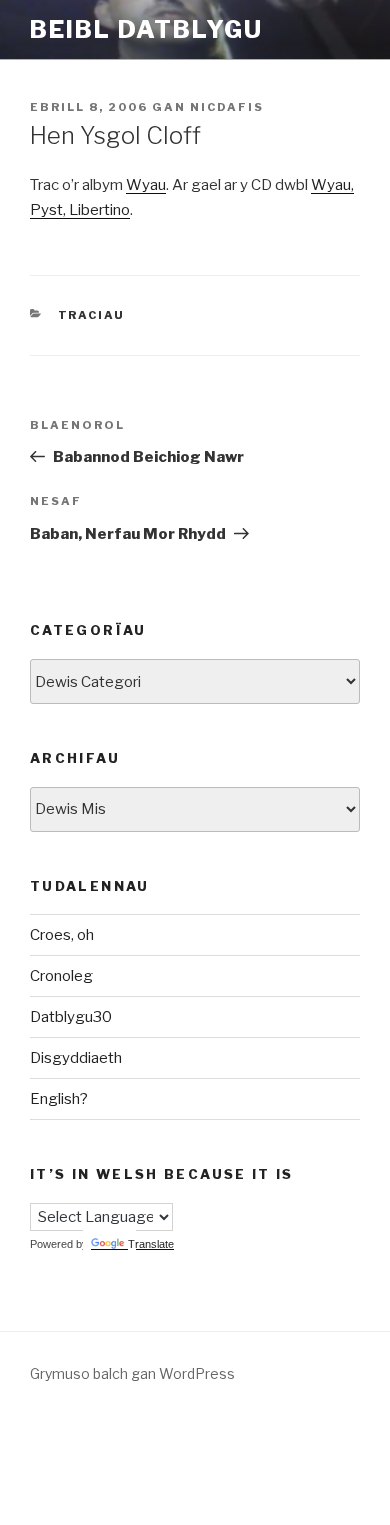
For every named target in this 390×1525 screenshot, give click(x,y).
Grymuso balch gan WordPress (132, 1373)
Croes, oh (62, 935)
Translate (151, 1244)
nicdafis (227, 107)
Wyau (146, 185)
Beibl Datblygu (146, 29)
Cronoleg (61, 976)
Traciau (92, 315)
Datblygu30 (71, 1017)
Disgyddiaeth (76, 1058)
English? (59, 1099)
